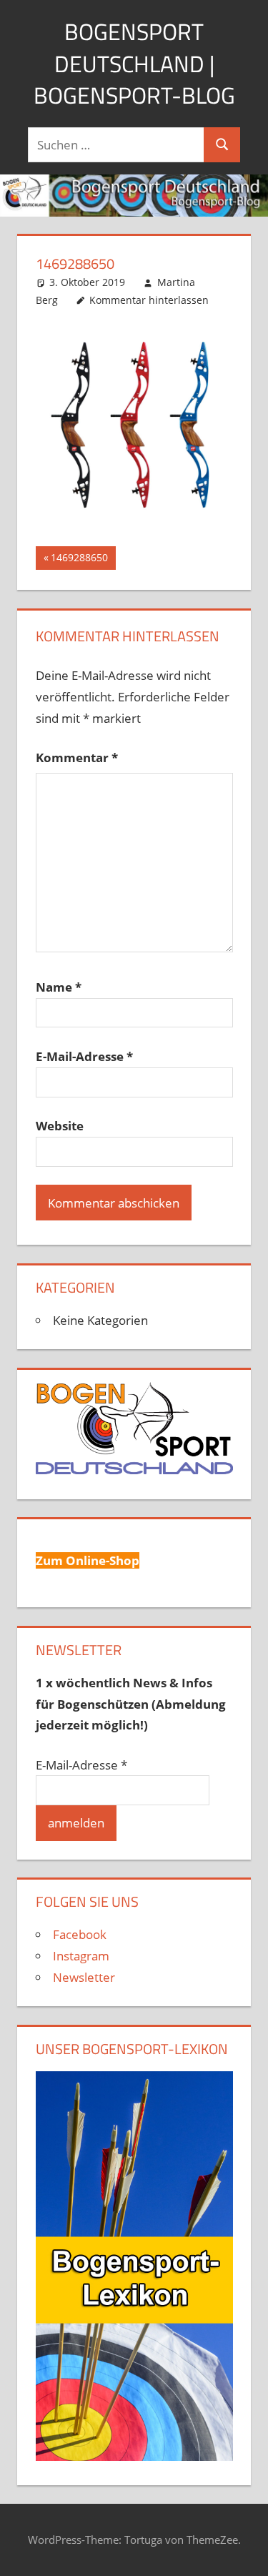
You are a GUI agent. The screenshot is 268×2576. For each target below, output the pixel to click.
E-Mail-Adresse (84, 1056)
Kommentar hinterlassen (149, 300)
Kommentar (77, 757)
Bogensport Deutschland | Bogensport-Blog (134, 64)
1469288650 (79, 560)
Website (60, 1126)
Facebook (80, 1934)
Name (59, 987)
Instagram (81, 1956)
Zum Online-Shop (88, 1560)
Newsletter (84, 1977)
